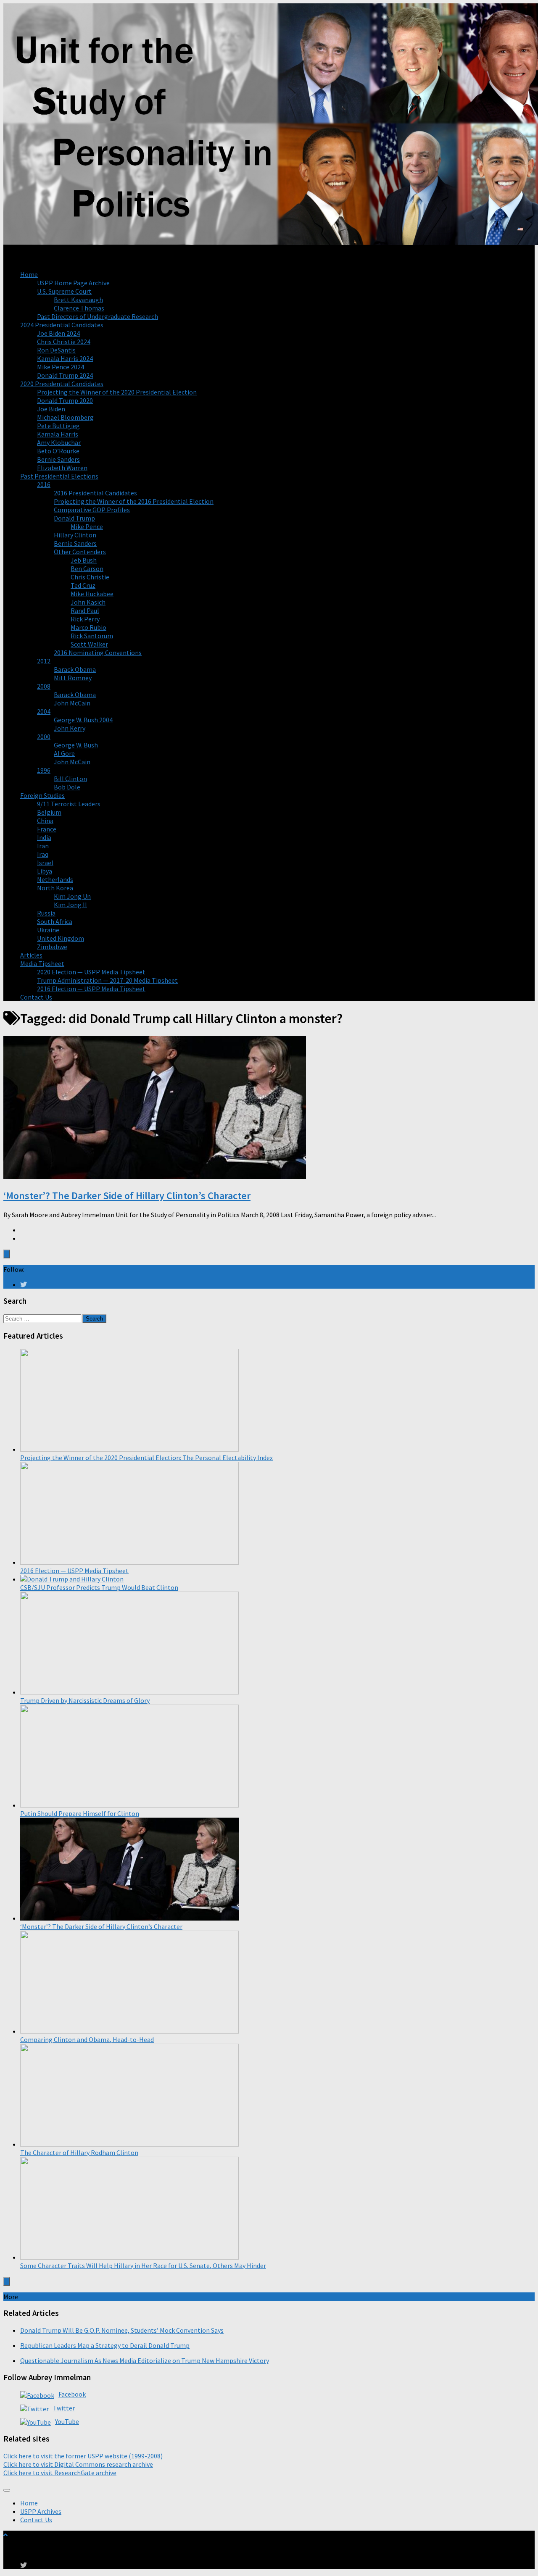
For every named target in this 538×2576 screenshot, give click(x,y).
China (45, 821)
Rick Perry (85, 619)
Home (29, 274)
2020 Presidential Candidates (62, 384)
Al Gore (64, 753)
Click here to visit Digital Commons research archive (78, 2464)
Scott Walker (89, 644)
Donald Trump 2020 (65, 400)
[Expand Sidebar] (7, 1254)
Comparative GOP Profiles (92, 510)
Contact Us (36, 997)
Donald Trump (74, 518)
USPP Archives (41, 2511)
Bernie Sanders (58, 459)
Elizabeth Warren (62, 468)
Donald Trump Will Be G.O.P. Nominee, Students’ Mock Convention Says (122, 2330)
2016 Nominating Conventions (98, 653)
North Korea (55, 888)
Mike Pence (87, 526)
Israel (45, 863)
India (44, 837)
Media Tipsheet (42, 963)
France (47, 829)
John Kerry (70, 728)
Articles (31, 955)
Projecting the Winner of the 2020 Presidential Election (117, 392)
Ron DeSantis (56, 350)
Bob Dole (67, 787)
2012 (44, 661)
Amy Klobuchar (59, 442)
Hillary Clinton (75, 535)
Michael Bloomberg (65, 417)
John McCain (72, 703)
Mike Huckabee (92, 594)
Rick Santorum (92, 636)
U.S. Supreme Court (64, 291)
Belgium (49, 812)
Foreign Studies (42, 795)
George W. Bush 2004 (83, 720)
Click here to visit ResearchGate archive (60, 2473)
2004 (44, 711)
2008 (44, 686)
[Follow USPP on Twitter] (24, 1284)
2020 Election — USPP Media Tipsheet (91, 972)
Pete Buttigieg (58, 426)
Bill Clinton (70, 779)
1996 (44, 770)
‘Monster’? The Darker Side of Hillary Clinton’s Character (127, 1196)
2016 (44, 484)
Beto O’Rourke (58, 451)
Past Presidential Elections (59, 476)
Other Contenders (80, 552)
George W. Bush (76, 745)
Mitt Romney (73, 678)
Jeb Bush (84, 560)
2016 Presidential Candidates (95, 493)
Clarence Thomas (79, 308)
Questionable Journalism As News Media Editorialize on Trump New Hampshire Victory (145, 2360)
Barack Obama (75, 669)
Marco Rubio (88, 627)
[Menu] (7, 2490)
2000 (44, 737)
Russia (46, 913)
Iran (43, 846)
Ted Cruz (83, 585)
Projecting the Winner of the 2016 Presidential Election (134, 501)
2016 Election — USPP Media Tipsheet (91, 989)
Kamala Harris (58, 434)
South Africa (55, 921)
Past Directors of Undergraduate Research (98, 316)
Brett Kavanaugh (78, 300)
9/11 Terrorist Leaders (69, 804)
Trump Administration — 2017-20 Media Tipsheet (107, 980)
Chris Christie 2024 (64, 342)
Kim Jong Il (70, 905)
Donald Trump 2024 (65, 375)
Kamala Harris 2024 (65, 358)
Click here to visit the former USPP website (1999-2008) (83, 2456)
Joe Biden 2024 (58, 333)
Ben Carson (87, 568)
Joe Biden (51, 409)
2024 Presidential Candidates (62, 325)
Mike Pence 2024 (61, 367)
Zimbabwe (52, 947)
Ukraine (48, 930)
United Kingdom (61, 938)
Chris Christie (90, 577)
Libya (45, 871)
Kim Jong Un (72, 896)
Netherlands (55, 879)
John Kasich (88, 602)
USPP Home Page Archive (73, 283)
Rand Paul (85, 610)
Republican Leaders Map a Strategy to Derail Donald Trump (105, 2345)
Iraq (43, 854)
